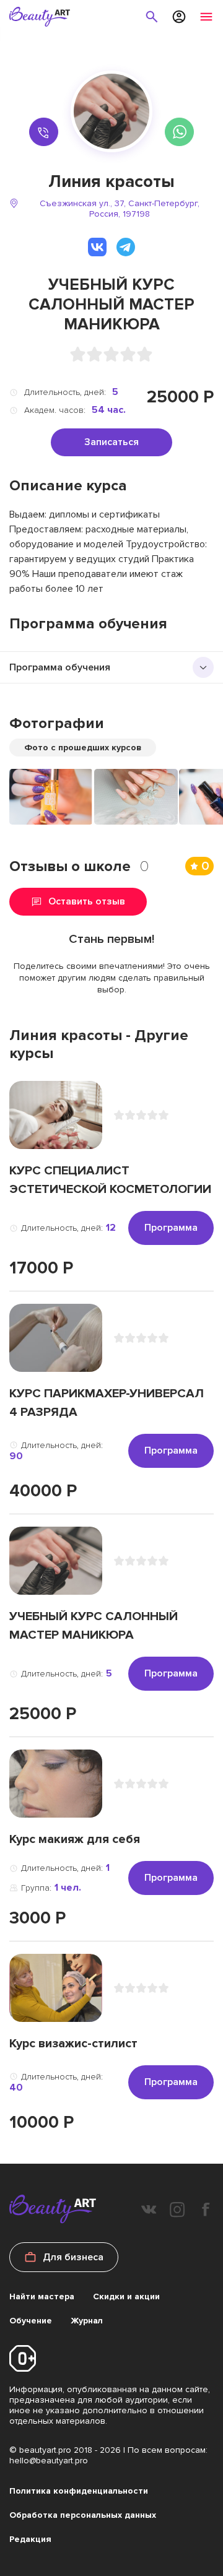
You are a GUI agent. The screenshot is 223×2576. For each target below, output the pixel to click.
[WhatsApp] (179, 132)
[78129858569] (44, 132)
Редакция (30, 2539)
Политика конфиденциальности (79, 2491)
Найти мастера (42, 2296)
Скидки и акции (126, 2296)
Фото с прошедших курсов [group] (83, 748)
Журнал (87, 2321)
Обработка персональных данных (83, 2515)
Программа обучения (60, 667)
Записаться (111, 442)
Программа (171, 1228)
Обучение (31, 2321)
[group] (51, 797)
